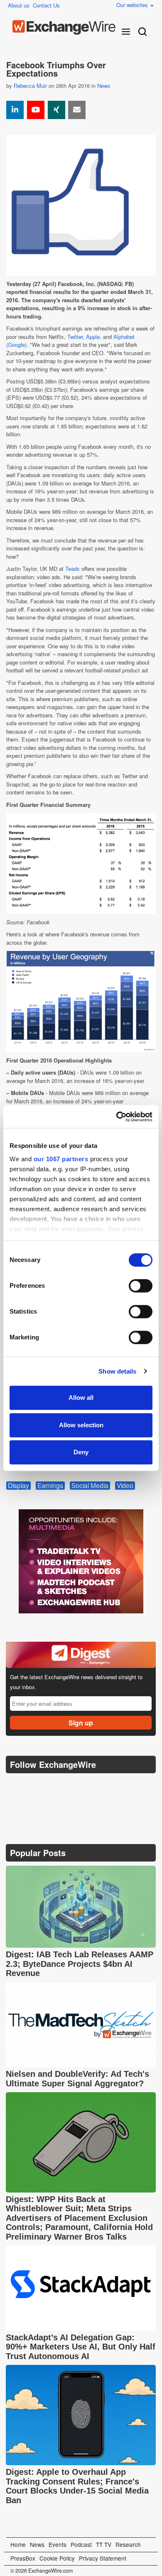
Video (125, 1486)
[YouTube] (36, 110)
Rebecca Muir (30, 86)
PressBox (23, 2558)
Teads (72, 569)
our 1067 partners (61, 1159)
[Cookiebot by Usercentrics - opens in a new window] (117, 1117)
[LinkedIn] (73, 1786)
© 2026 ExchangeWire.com (42, 2571)
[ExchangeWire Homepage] (64, 27)
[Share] (15, 110)
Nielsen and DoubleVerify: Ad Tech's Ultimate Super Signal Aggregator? (77, 2079)
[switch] (141, 1286)
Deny (81, 1452)
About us (19, 5)
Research (128, 2544)
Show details (117, 1371)
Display (18, 1486)
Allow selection (81, 1425)
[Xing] (56, 110)
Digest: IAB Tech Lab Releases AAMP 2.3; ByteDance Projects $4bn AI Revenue (80, 1964)
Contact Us (46, 5)
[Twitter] (34, 1785)
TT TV (104, 2544)
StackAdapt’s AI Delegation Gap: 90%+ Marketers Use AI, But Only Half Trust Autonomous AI (81, 2347)
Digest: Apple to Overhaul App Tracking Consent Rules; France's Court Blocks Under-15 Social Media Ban (77, 2486)
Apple (93, 337)
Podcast (81, 2544)
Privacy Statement (103, 2558)
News (104, 86)
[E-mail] (77, 110)
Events (58, 2544)
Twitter (75, 337)
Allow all (81, 1398)
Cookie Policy (57, 2558)
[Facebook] (54, 1786)
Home (18, 2544)
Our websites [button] (133, 5)
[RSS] (93, 1786)
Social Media (90, 1486)
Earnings (50, 1486)
